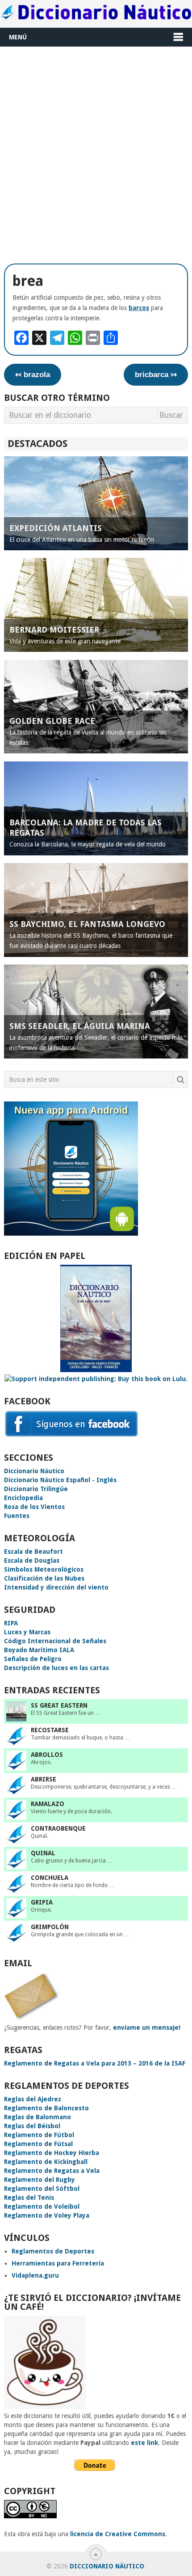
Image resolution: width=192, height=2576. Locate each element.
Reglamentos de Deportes (53, 2251)
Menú (18, 37)
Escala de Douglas (32, 1560)
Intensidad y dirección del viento (56, 1587)
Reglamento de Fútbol (39, 2135)
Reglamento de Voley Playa (47, 2215)
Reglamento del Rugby (40, 2180)
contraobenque (58, 1828)
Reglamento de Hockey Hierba (52, 2153)
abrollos (47, 1755)
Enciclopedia (23, 1498)
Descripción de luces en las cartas (56, 1668)
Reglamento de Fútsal (38, 2144)
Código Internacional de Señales (55, 1641)
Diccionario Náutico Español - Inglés (60, 1480)
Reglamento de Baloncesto (46, 2108)
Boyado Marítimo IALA (39, 1650)
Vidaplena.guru (35, 2275)
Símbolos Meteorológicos (44, 1569)
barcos (139, 308)
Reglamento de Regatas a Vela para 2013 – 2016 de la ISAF (95, 2063)
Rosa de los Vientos (34, 1507)
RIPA (11, 1623)
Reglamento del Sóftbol (42, 2189)
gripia (42, 1902)
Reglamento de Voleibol (42, 2206)
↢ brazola (33, 375)
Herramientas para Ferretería (58, 2263)
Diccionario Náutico (34, 1471)
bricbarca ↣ (156, 375)
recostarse (50, 1730)
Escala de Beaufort (33, 1552)
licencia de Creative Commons (118, 2534)
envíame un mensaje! (147, 2028)
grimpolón (50, 1927)
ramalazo (48, 1804)
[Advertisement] (96, 152)
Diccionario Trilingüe (36, 1489)
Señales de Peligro (33, 1659)
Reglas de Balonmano (38, 2117)
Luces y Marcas (27, 1632)
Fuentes (17, 1516)
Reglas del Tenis (29, 2198)
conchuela (50, 1878)
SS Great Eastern (59, 1705)
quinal (43, 1853)
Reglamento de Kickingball (46, 2162)
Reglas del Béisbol (32, 2126)
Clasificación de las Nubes (44, 1578)
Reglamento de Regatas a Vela (52, 2171)
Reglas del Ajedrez (33, 2099)
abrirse (44, 1779)
